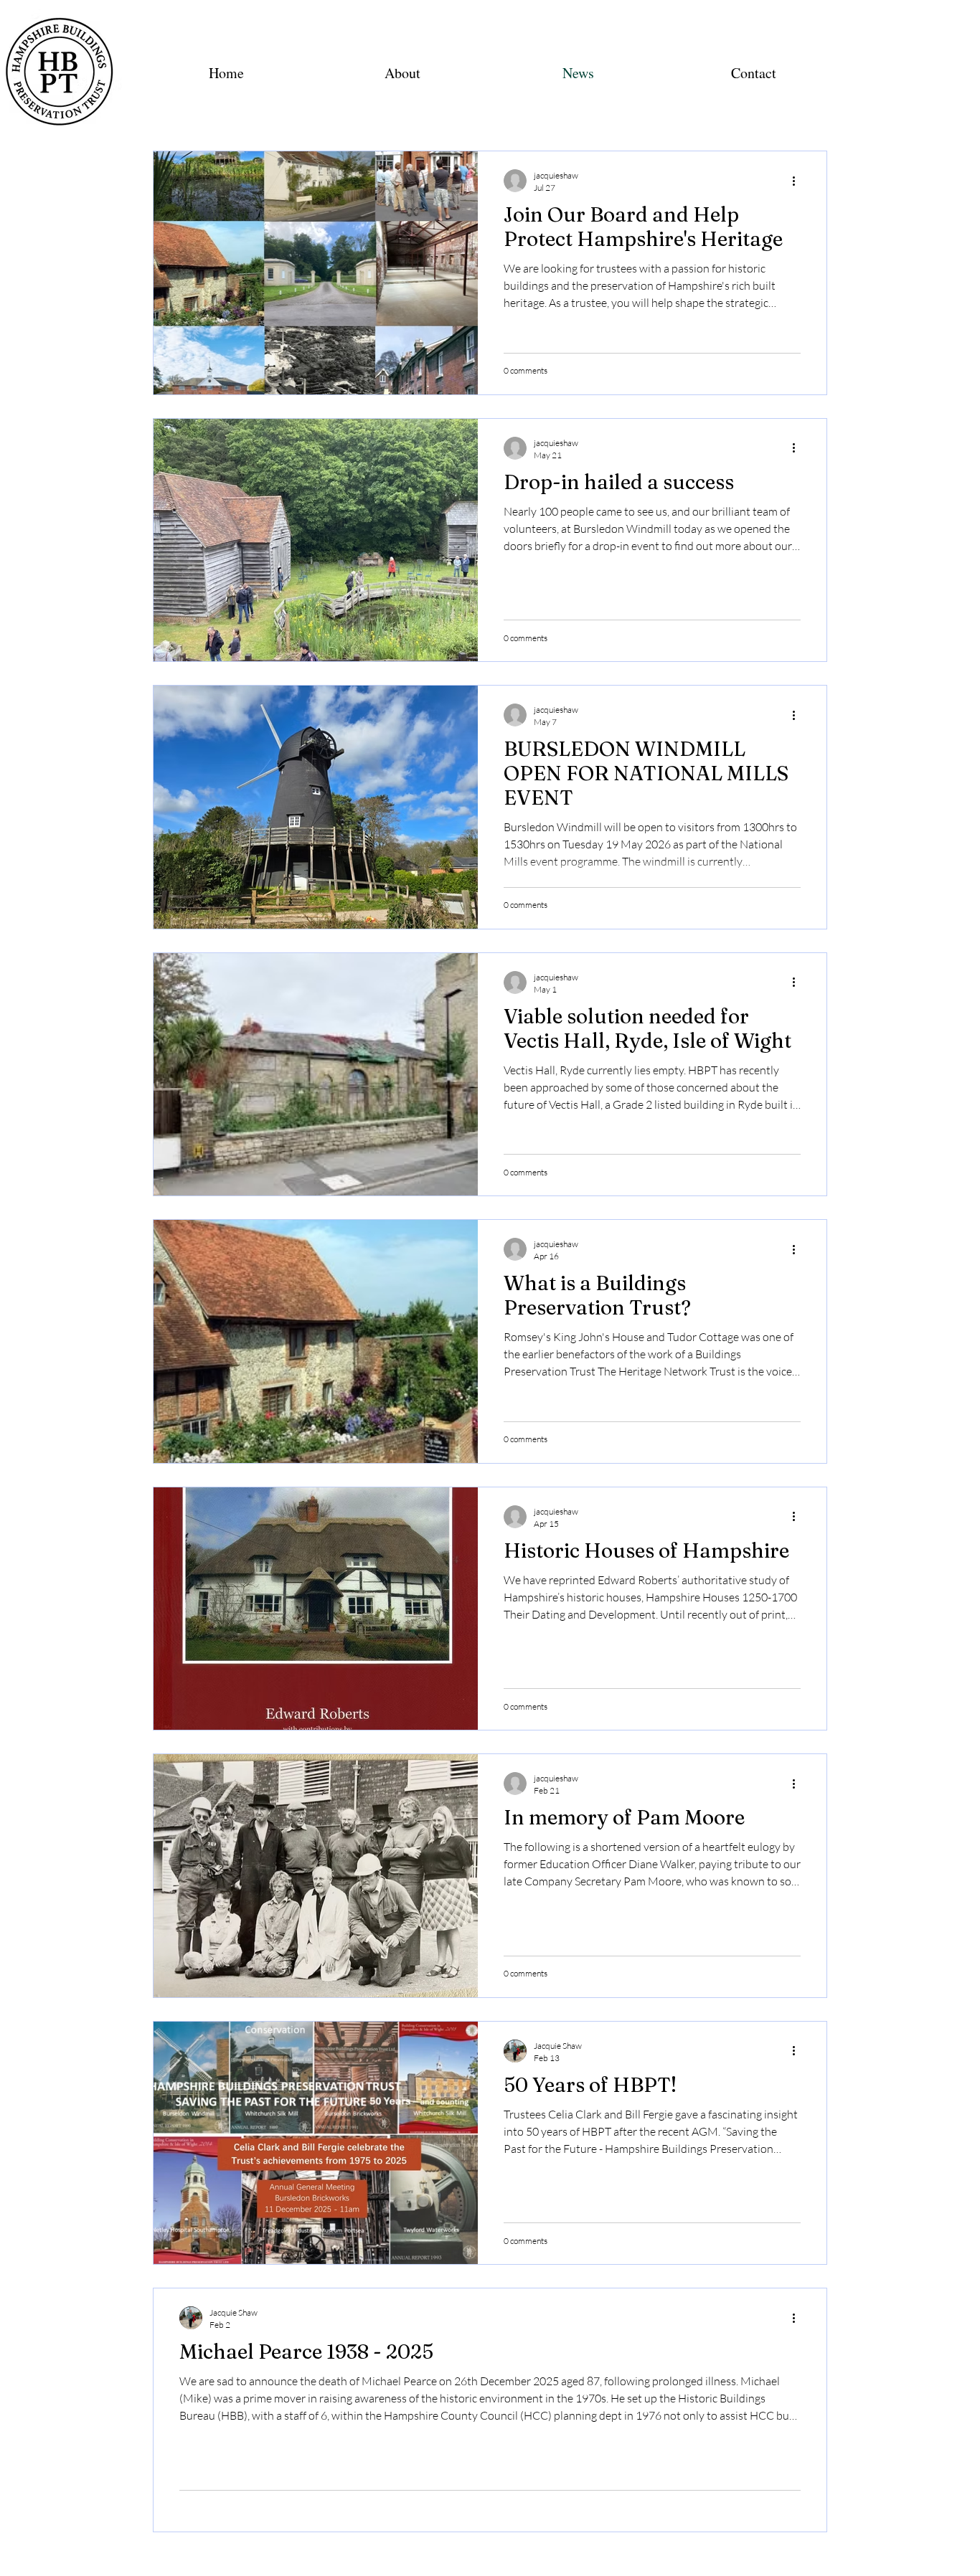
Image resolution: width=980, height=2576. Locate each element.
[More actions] (798, 181)
